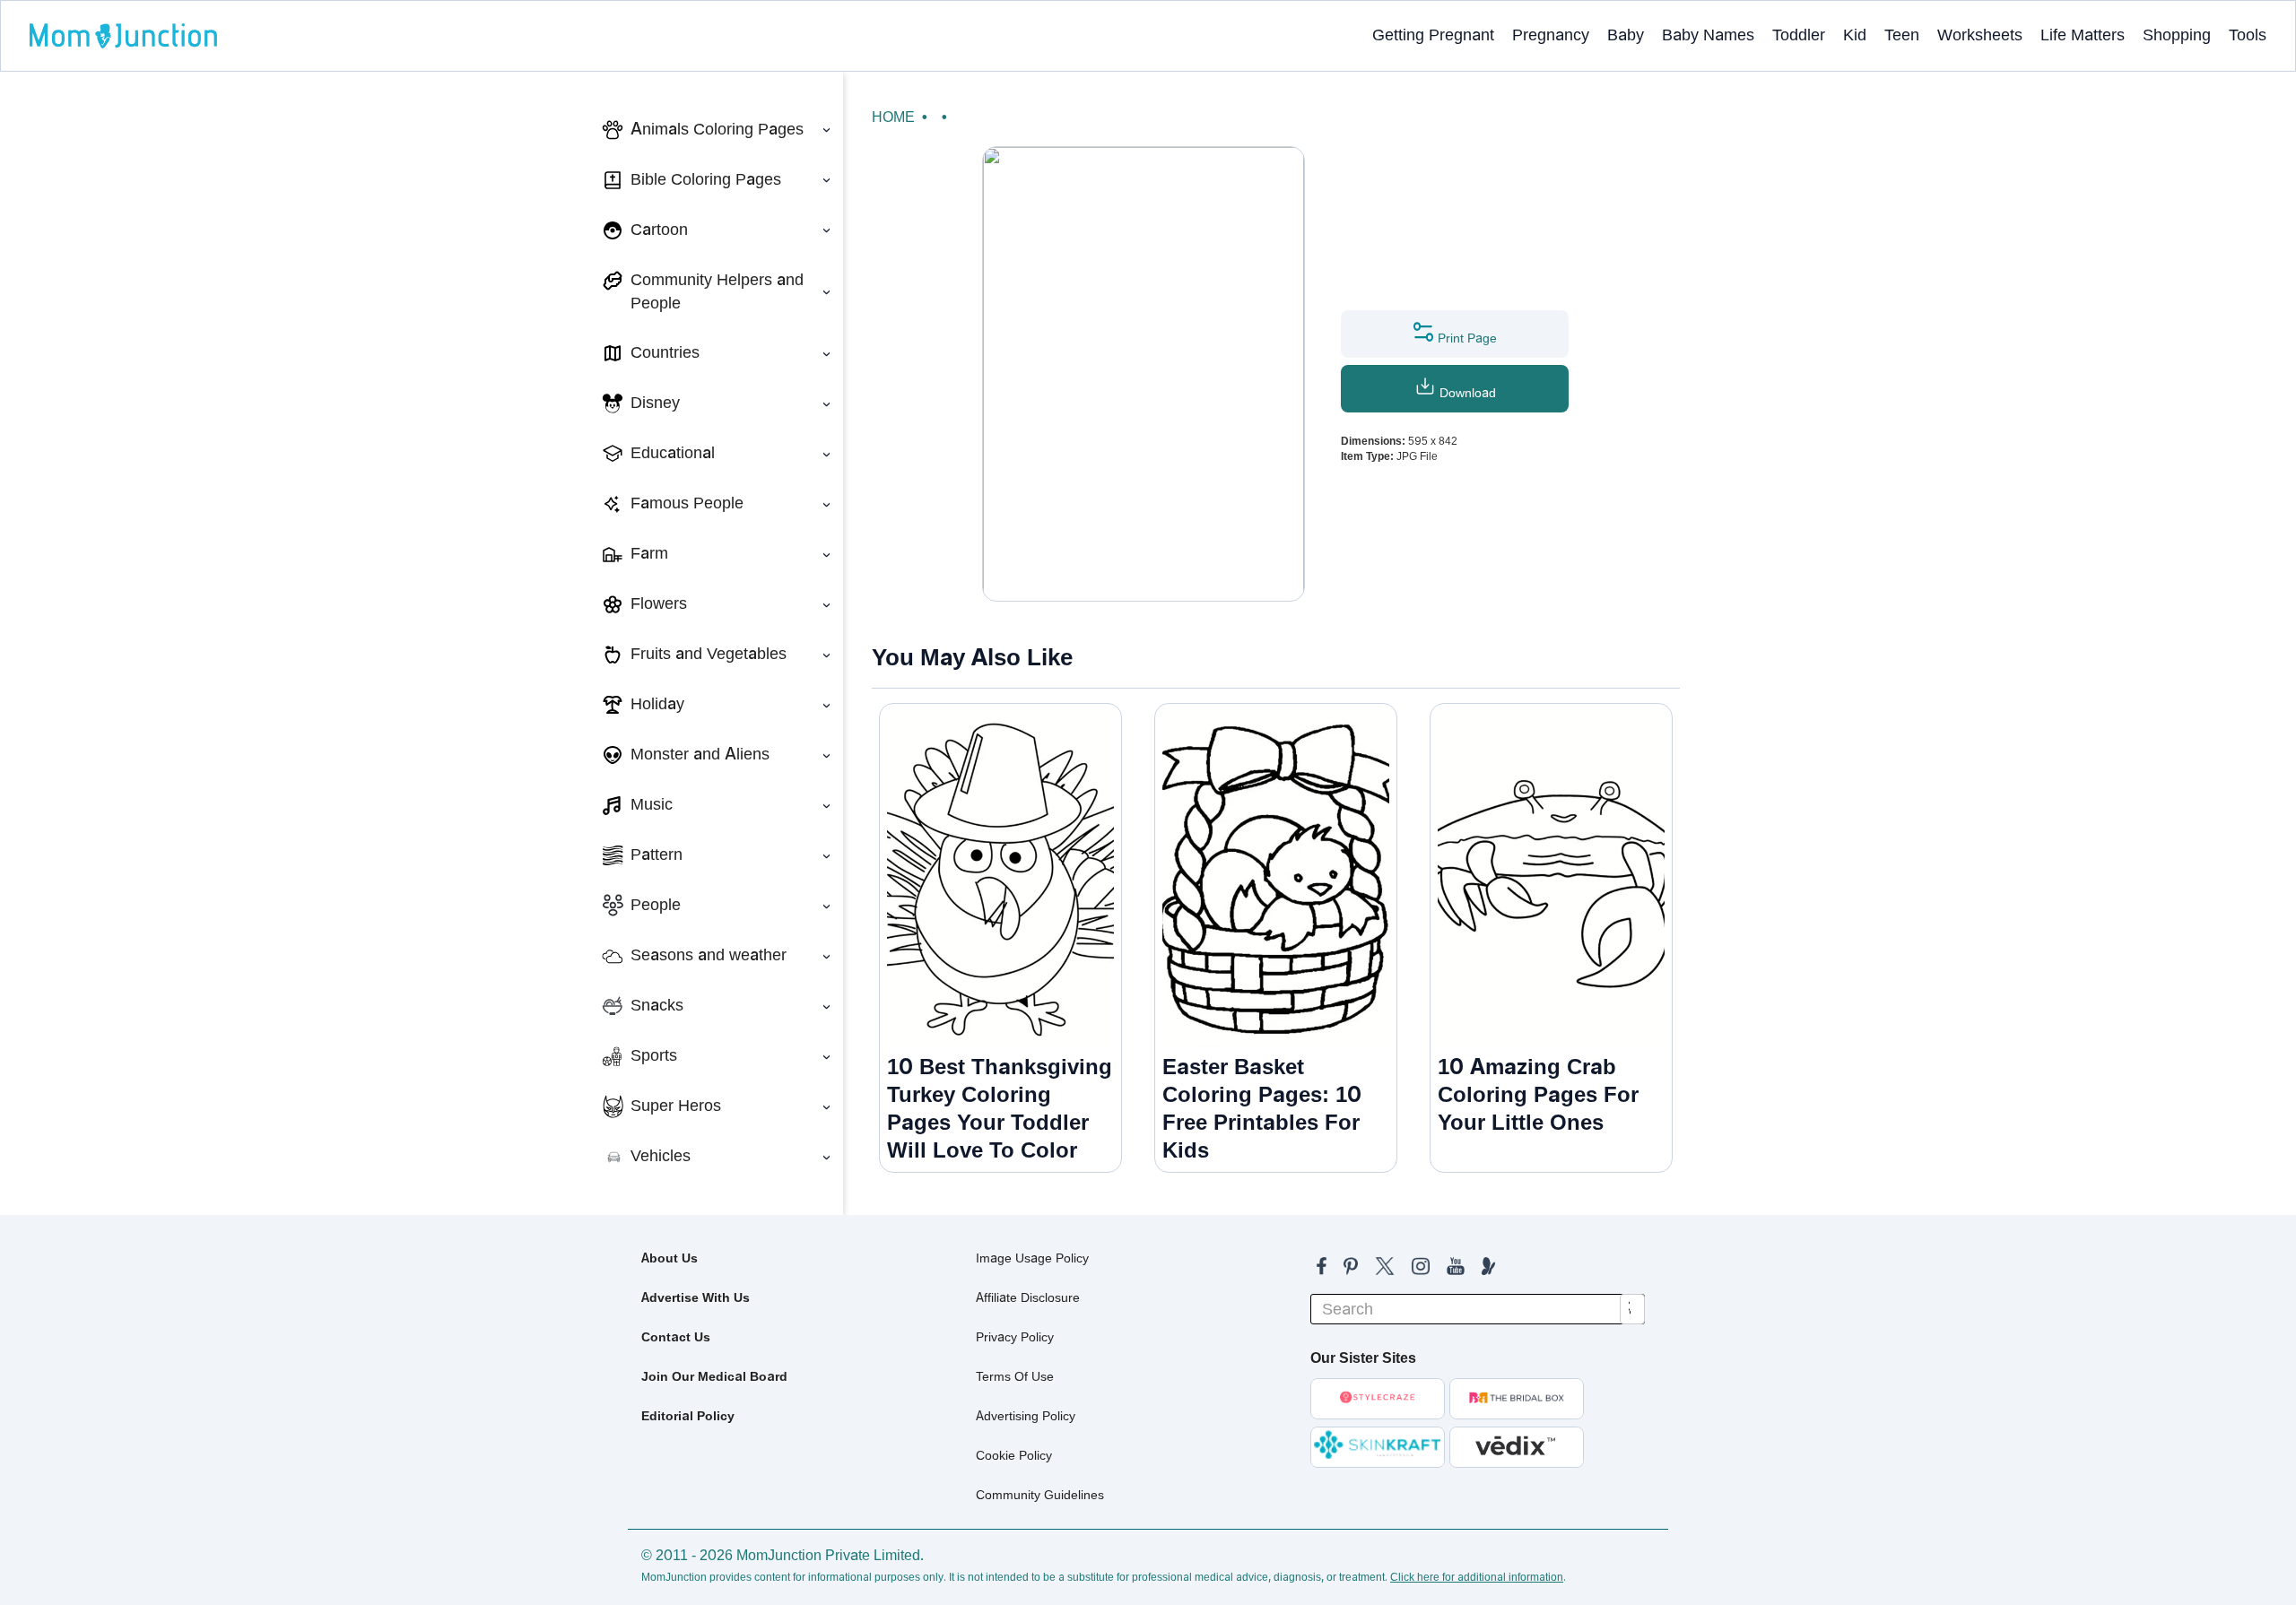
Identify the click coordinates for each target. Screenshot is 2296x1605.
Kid (1855, 35)
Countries (665, 352)
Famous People (687, 503)
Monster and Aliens (700, 754)
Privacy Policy (1015, 1337)
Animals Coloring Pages (717, 129)
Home (893, 117)
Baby (1626, 35)
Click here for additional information (1477, 1577)
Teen (1902, 35)
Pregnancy (1551, 35)
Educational (673, 453)
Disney (655, 403)
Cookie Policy (1014, 1455)
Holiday (657, 704)
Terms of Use (1015, 1376)
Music (652, 804)
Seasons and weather (709, 955)
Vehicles (661, 1156)
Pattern (657, 855)
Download (1466, 393)
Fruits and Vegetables (709, 654)
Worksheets (1980, 35)
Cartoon (659, 230)
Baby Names (1708, 35)
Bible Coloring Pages (706, 179)
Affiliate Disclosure (1028, 1297)
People (656, 905)
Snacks (657, 1005)
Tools (2248, 35)
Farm (649, 553)
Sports (654, 1055)
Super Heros (676, 1106)
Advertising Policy (1026, 1416)
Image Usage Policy (1032, 1258)
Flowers (659, 603)
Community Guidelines (1040, 1495)
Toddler (1799, 35)
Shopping (2177, 35)
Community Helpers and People (717, 291)
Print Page (1465, 338)
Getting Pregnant (1433, 35)
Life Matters (2083, 35)
